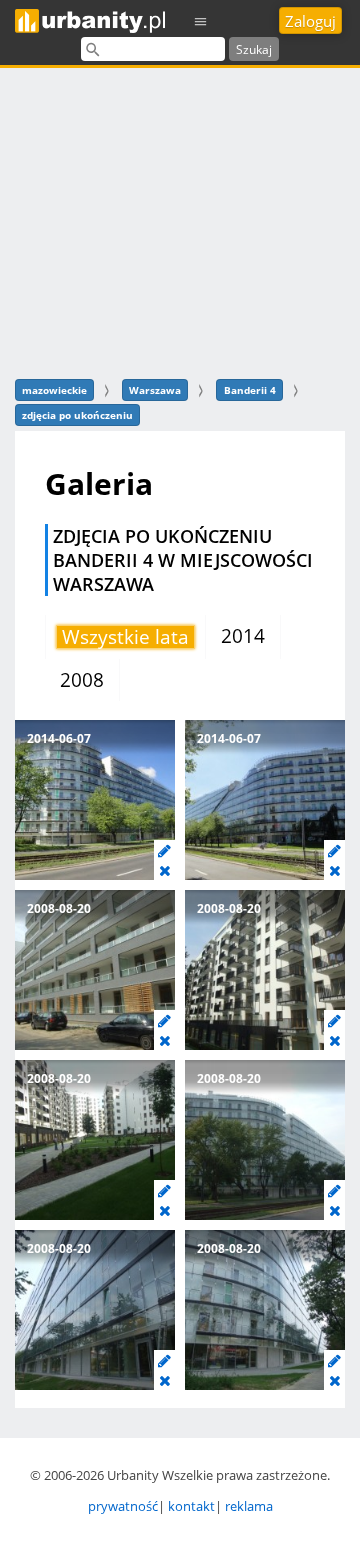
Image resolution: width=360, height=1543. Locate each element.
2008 (82, 680)
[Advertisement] (180, 220)
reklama (249, 1506)
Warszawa (155, 390)
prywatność (123, 1506)
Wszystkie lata (125, 637)
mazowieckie (54, 390)
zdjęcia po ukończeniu (77, 415)
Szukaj (254, 49)
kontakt (191, 1506)
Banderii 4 (250, 390)
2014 (243, 636)
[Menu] (201, 20)
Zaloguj (310, 21)
